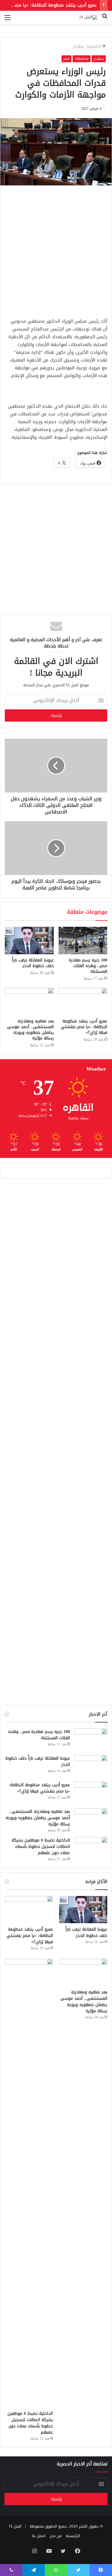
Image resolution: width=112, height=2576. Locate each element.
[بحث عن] (105, 20)
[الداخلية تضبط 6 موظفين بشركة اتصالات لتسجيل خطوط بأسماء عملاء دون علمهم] (91, 1848)
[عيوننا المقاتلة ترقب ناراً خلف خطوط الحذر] (29, 941)
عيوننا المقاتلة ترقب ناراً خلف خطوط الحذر (33, 963)
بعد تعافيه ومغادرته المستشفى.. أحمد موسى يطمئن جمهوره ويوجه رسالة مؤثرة (30, 1030)
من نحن (56, 2536)
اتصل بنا (39, 2536)
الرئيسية (94, 46)
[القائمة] (7, 20)
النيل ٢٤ (15, 2526)
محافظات (82, 59)
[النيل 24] (88, 18)
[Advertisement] (56, 250)
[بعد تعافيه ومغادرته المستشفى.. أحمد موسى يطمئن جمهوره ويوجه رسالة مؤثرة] (29, 1002)
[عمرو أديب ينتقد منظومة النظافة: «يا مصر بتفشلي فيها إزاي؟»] (83, 1002)
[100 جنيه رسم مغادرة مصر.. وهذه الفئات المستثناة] (83, 941)
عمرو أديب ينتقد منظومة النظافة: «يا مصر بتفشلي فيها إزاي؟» (84, 1027)
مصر (66, 59)
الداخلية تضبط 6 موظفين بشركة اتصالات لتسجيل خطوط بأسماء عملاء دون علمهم (41, 1846)
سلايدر (78, 46)
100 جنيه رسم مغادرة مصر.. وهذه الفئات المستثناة (88, 966)
